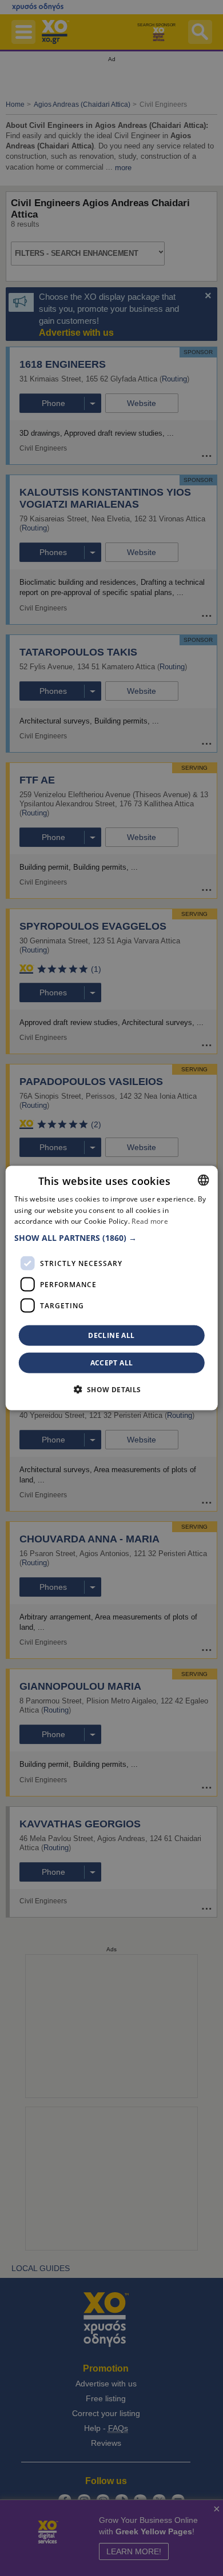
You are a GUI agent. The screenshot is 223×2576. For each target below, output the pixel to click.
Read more (150, 1221)
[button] (112, 1238)
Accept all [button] (112, 1363)
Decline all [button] (111, 1335)
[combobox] (203, 1180)
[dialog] (112, 1288)
